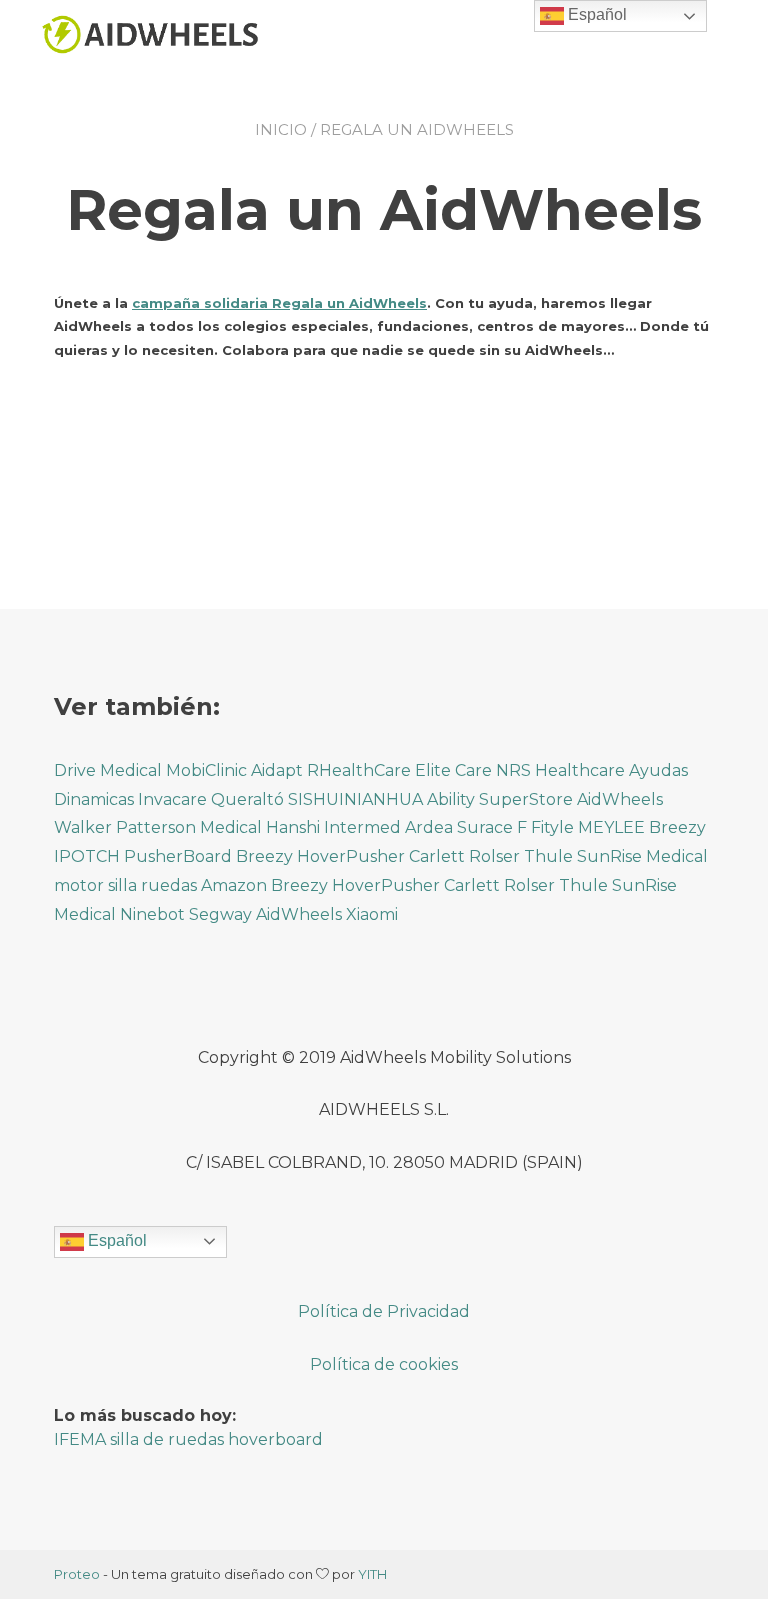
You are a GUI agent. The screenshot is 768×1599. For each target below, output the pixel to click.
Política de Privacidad (384, 1311)
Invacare (172, 799)
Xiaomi (372, 914)
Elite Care (453, 770)
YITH (372, 1574)
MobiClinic (206, 770)
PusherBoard (178, 856)
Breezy (677, 827)
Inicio (281, 129)
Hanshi (293, 827)
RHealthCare (359, 770)
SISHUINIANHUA (355, 799)
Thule (548, 856)
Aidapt (277, 770)
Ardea (429, 827)
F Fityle (545, 827)
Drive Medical (110, 770)
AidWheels (620, 799)
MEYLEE (611, 827)
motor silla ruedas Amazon (160, 885)
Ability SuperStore (500, 799)
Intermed (362, 827)
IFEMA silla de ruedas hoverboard (188, 1439)
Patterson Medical (189, 827)
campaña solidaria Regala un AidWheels (279, 303)
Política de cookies (384, 1364)
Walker (83, 827)
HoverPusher (351, 856)
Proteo (77, 1574)
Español (115, 1240)
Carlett (437, 856)
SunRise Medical (642, 856)
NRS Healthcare (560, 770)
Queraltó (247, 799)
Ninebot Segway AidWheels (231, 914)
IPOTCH (87, 856)
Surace (485, 827)
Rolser (494, 856)
